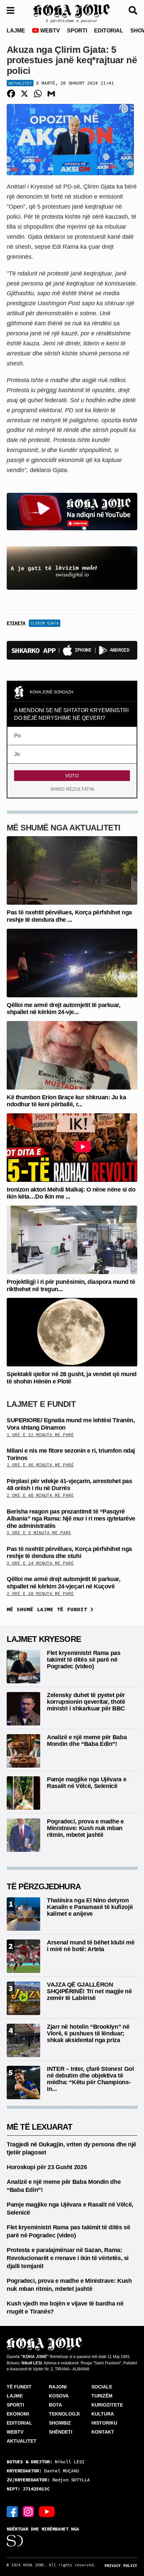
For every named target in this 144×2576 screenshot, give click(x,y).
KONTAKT (103, 2432)
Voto (72, 776)
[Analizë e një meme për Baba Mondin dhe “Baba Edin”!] (23, 1750)
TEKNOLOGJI (64, 2414)
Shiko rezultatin (72, 789)
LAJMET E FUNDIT (41, 1404)
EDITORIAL (109, 31)
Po (17, 736)
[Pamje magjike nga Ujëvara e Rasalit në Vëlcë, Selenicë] (23, 1793)
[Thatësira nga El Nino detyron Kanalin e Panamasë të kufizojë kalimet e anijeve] (23, 1914)
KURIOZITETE (107, 2405)
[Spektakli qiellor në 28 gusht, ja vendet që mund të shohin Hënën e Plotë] (72, 1332)
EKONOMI (18, 2414)
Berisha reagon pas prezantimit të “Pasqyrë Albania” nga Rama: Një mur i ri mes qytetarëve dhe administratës (71, 1519)
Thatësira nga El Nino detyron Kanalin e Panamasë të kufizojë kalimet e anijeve (90, 1907)
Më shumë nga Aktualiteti (64, 828)
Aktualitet (20, 83)
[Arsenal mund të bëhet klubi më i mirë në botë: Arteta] (23, 1956)
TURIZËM (102, 2396)
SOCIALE (102, 2387)
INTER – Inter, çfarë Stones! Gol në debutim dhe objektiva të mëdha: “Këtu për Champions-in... (90, 2079)
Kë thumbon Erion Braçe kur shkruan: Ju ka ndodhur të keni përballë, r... (66, 1101)
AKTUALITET (22, 2441)
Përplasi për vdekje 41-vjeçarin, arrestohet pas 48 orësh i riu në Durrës (69, 1485)
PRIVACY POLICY (121, 2566)
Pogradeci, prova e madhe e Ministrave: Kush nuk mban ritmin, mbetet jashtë (85, 1828)
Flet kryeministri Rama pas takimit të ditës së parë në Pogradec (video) (84, 1660)
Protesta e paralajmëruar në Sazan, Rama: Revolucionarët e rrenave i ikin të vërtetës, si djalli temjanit (68, 2258)
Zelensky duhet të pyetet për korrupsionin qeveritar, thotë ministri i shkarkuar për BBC (86, 1702)
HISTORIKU (104, 2423)
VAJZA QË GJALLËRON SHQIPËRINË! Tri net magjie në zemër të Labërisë (89, 1991)
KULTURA (103, 2414)
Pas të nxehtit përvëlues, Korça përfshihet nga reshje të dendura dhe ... (69, 916)
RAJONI (58, 2387)
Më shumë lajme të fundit (49, 1609)
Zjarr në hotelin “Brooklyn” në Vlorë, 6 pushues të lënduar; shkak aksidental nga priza (88, 2033)
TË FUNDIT (19, 2387)
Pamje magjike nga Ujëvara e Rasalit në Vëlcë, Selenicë (87, 1783)
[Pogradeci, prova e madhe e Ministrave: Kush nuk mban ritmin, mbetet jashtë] (23, 1835)
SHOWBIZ (60, 2423)
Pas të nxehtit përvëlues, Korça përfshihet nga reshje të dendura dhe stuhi (69, 1553)
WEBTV (49, 31)
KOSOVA (59, 2396)
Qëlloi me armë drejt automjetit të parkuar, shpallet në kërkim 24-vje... (63, 1009)
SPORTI (77, 31)
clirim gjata (45, 623)
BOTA (55, 2405)
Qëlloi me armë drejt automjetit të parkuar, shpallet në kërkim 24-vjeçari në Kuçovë (63, 1583)
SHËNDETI (61, 2432)
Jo (17, 754)
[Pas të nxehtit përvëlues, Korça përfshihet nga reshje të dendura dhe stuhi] (72, 870)
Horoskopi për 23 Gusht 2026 (47, 2167)
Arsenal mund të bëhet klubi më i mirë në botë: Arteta (91, 1946)
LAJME (16, 31)
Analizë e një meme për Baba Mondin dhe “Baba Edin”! (87, 1741)
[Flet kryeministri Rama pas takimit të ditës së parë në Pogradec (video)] (23, 1666)
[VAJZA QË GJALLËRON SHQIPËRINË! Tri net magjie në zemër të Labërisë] (23, 1998)
